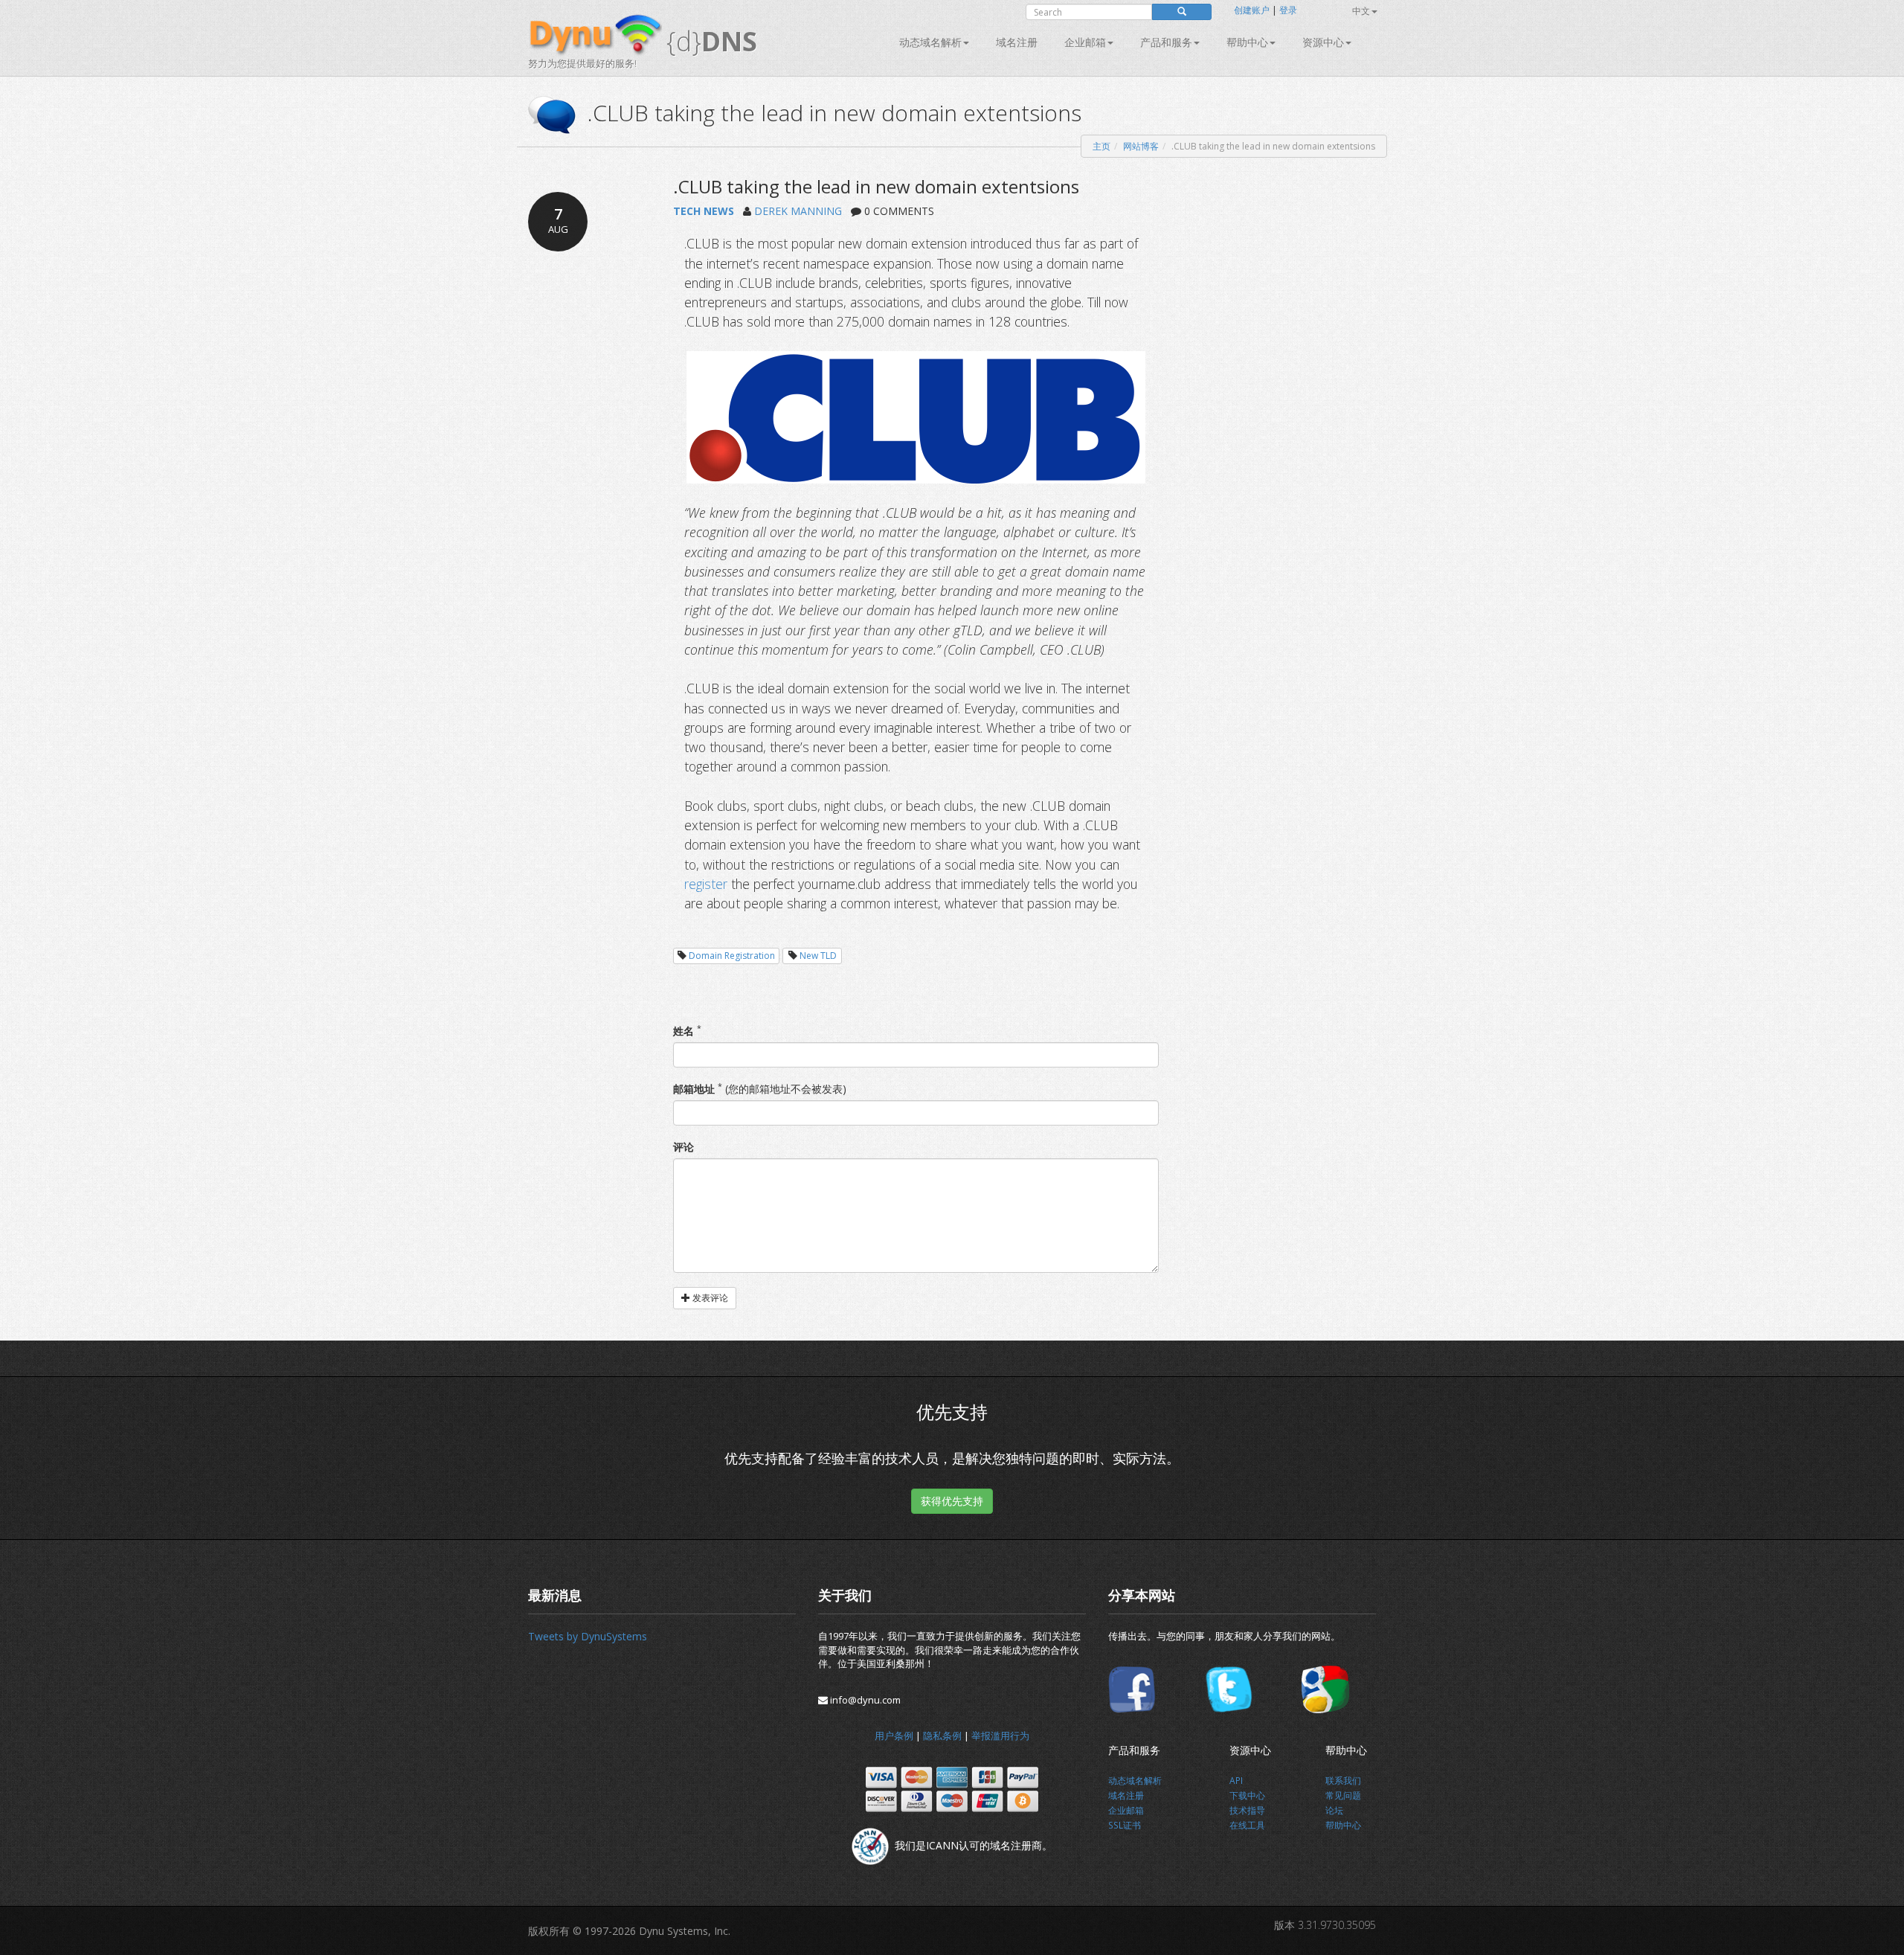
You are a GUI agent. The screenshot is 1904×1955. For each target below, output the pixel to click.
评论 (684, 1147)
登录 (1288, 10)
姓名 (684, 1031)
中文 (1361, 11)
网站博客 (1141, 146)
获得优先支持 (952, 1501)
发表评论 (709, 1298)
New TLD (818, 956)
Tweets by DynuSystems (588, 1636)
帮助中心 (1247, 42)
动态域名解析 (930, 42)
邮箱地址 (694, 1089)
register (706, 884)
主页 (1101, 146)
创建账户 (1252, 10)
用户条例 (894, 1736)
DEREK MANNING (798, 211)
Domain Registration (732, 956)
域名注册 (1017, 42)
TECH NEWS (704, 211)
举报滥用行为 (1000, 1736)
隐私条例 (942, 1736)
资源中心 (1323, 42)
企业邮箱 (1085, 42)
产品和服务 (1166, 42)
